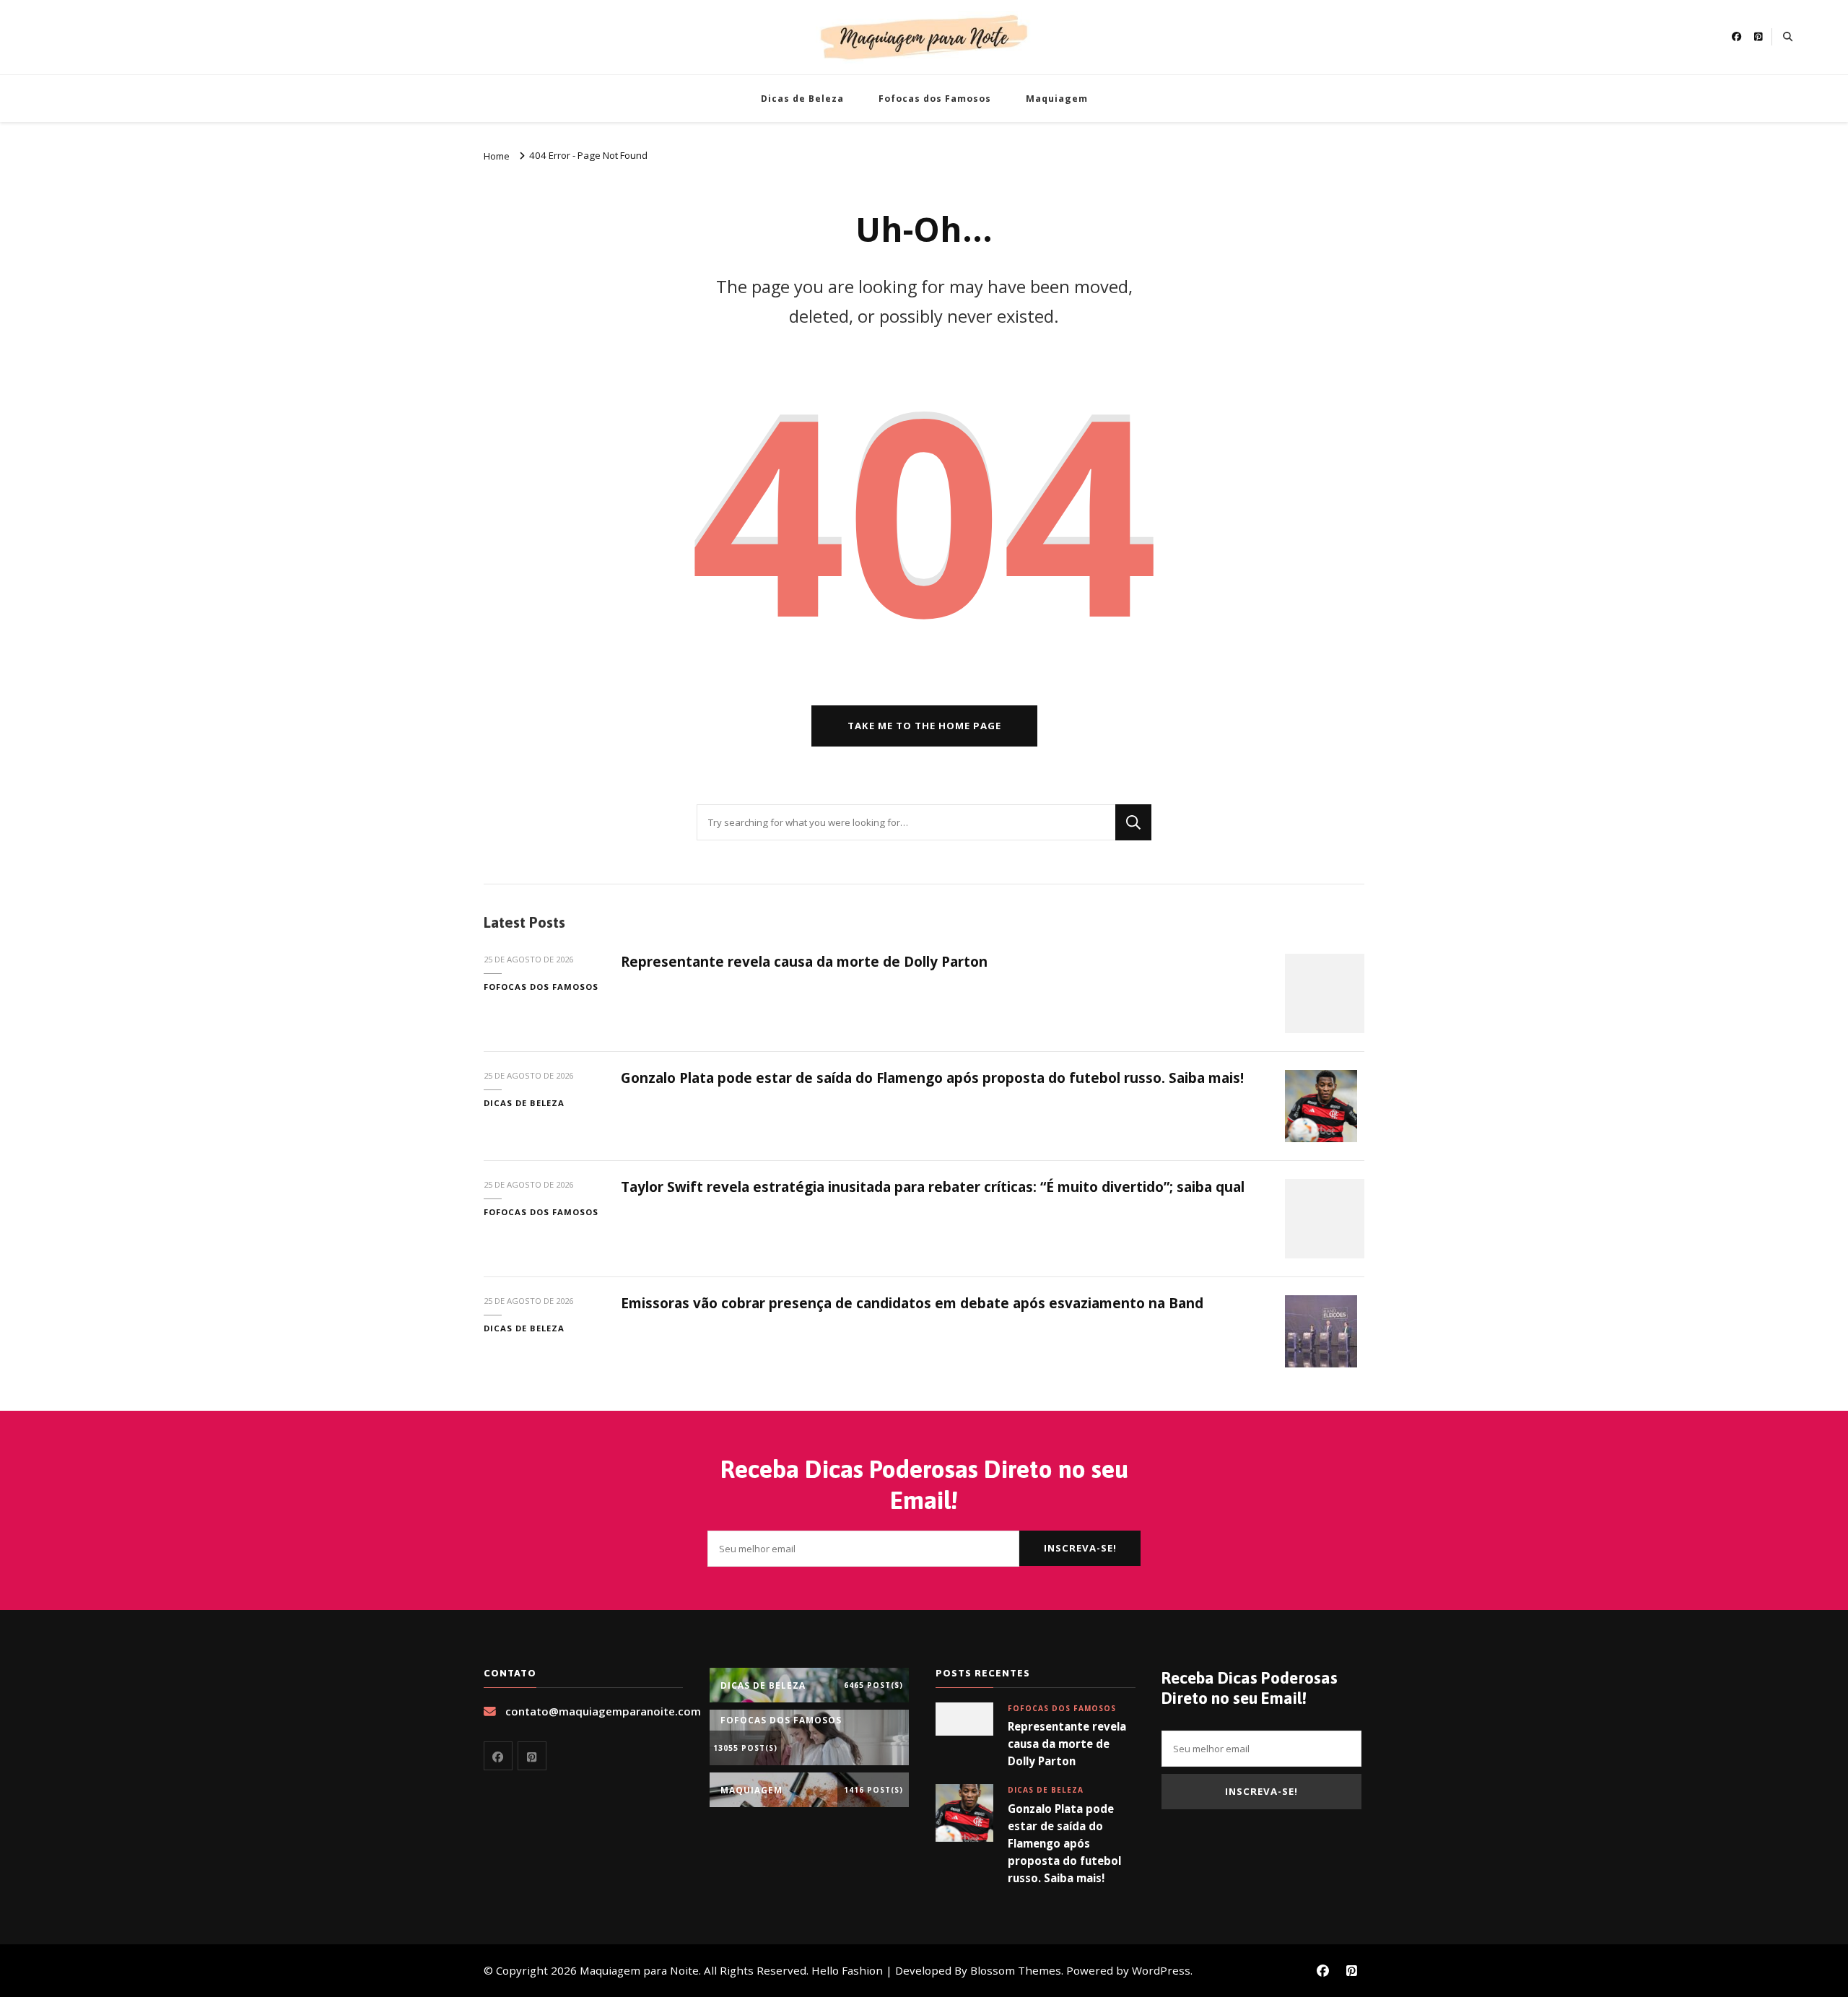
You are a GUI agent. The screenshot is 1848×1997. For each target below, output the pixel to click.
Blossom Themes (1016, 1970)
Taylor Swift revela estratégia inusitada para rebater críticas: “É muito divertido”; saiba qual (933, 1187)
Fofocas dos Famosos (935, 99)
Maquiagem (1057, 99)
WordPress (1161, 1970)
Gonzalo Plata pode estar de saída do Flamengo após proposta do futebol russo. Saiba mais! (932, 1078)
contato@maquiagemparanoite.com (603, 1711)
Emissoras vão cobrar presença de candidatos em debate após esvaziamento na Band (912, 1303)
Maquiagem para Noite (639, 1970)
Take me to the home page (924, 726)
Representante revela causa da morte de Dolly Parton (804, 962)
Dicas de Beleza (802, 99)
